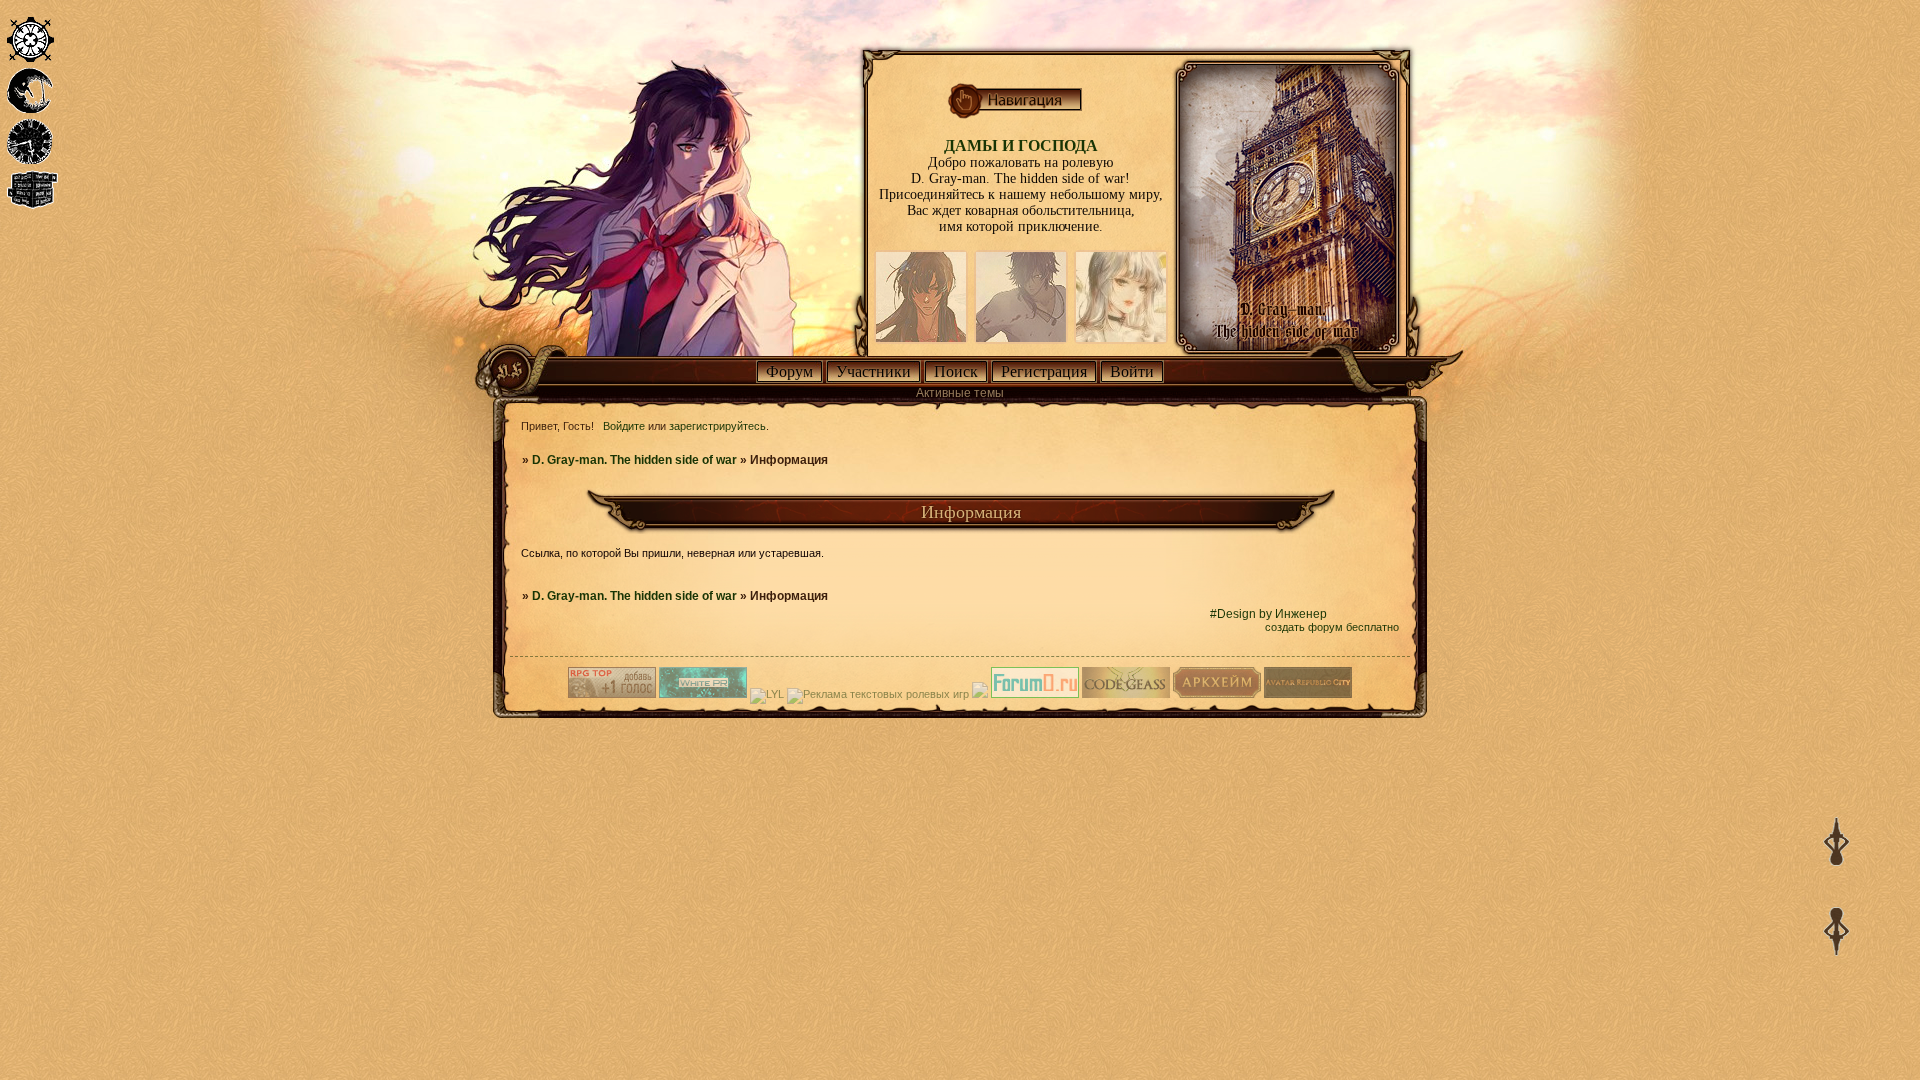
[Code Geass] (1126, 694)
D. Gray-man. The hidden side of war (634, 460)
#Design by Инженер (1268, 614)
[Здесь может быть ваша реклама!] (703, 694)
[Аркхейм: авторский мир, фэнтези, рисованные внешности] (1217, 694)
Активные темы (960, 393)
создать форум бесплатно (1332, 627)
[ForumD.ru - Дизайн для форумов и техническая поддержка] (1035, 694)
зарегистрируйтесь (717, 426)
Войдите (624, 426)
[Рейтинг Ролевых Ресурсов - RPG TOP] (612, 694)
